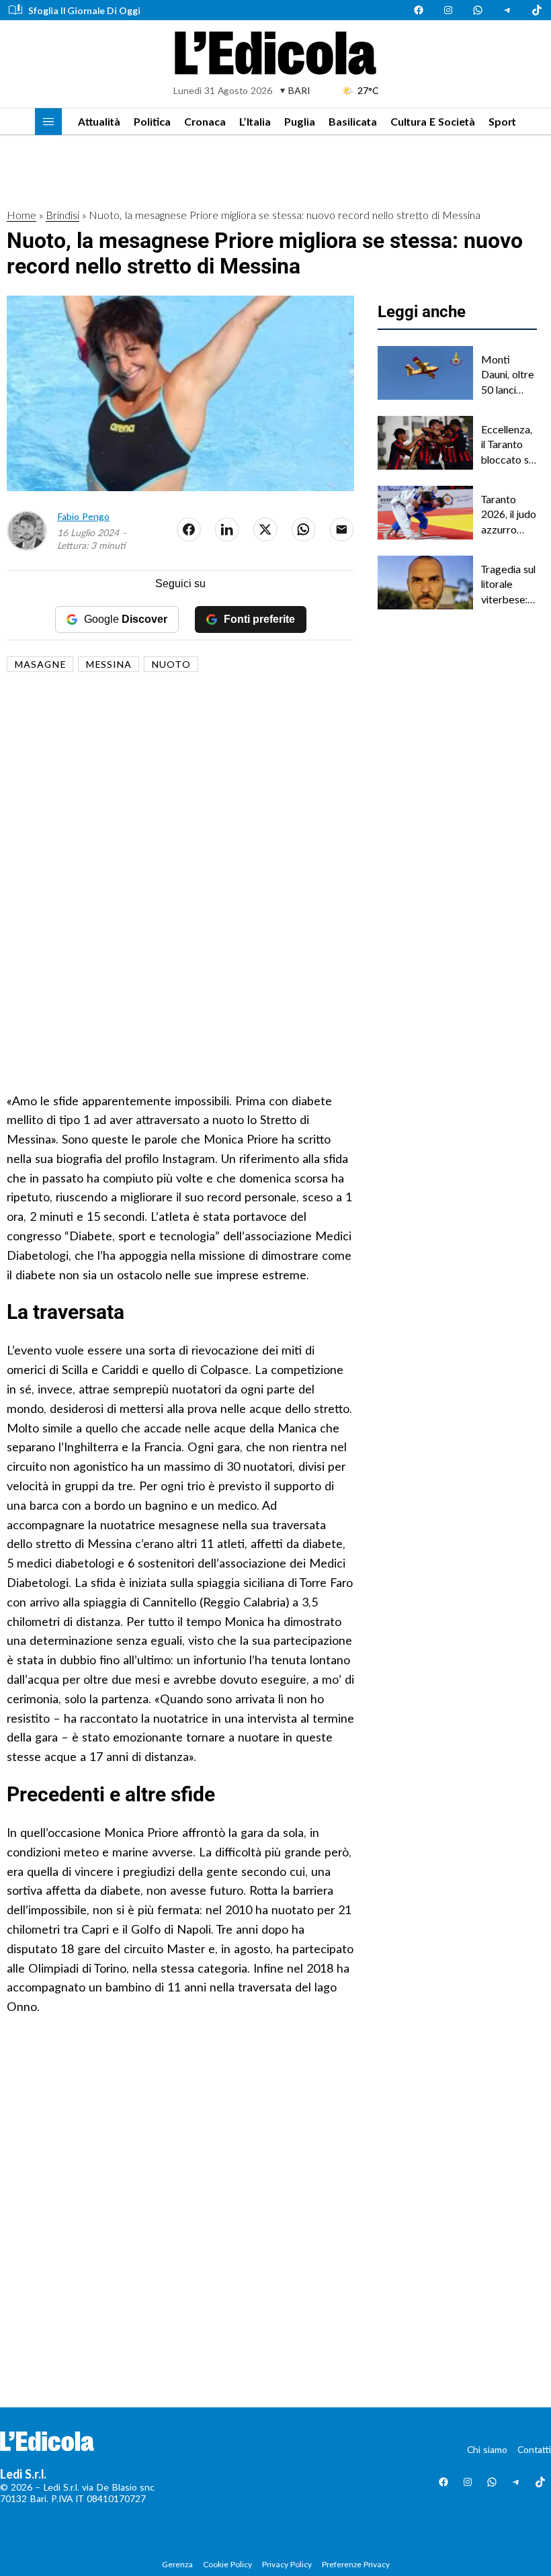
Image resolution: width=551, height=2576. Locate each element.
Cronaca (205, 121)
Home (22, 215)
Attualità (99, 121)
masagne (40, 664)
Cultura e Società (433, 121)
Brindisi (62, 215)
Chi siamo (487, 2449)
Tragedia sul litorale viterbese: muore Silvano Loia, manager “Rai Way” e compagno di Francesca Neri (509, 585)
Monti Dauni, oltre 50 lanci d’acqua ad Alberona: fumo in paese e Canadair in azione (508, 375)
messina (109, 664)
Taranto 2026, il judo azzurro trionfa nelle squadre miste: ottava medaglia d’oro (509, 515)
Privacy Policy (287, 2564)
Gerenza (177, 2564)
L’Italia (255, 121)
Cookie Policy (227, 2564)
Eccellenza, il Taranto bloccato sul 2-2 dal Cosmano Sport (509, 445)
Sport (502, 121)
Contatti (534, 2449)
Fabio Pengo (83, 516)
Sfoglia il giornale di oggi (84, 10)
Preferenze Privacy (356, 2564)
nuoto (171, 664)
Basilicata (353, 121)
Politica (152, 121)
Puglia (300, 121)
